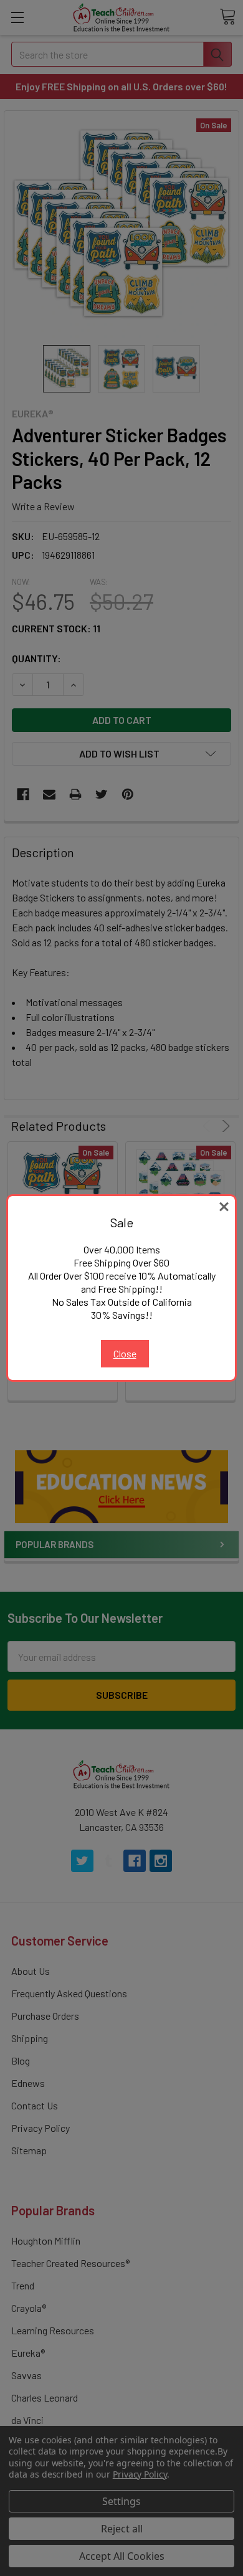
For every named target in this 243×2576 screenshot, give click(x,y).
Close (125, 1353)
